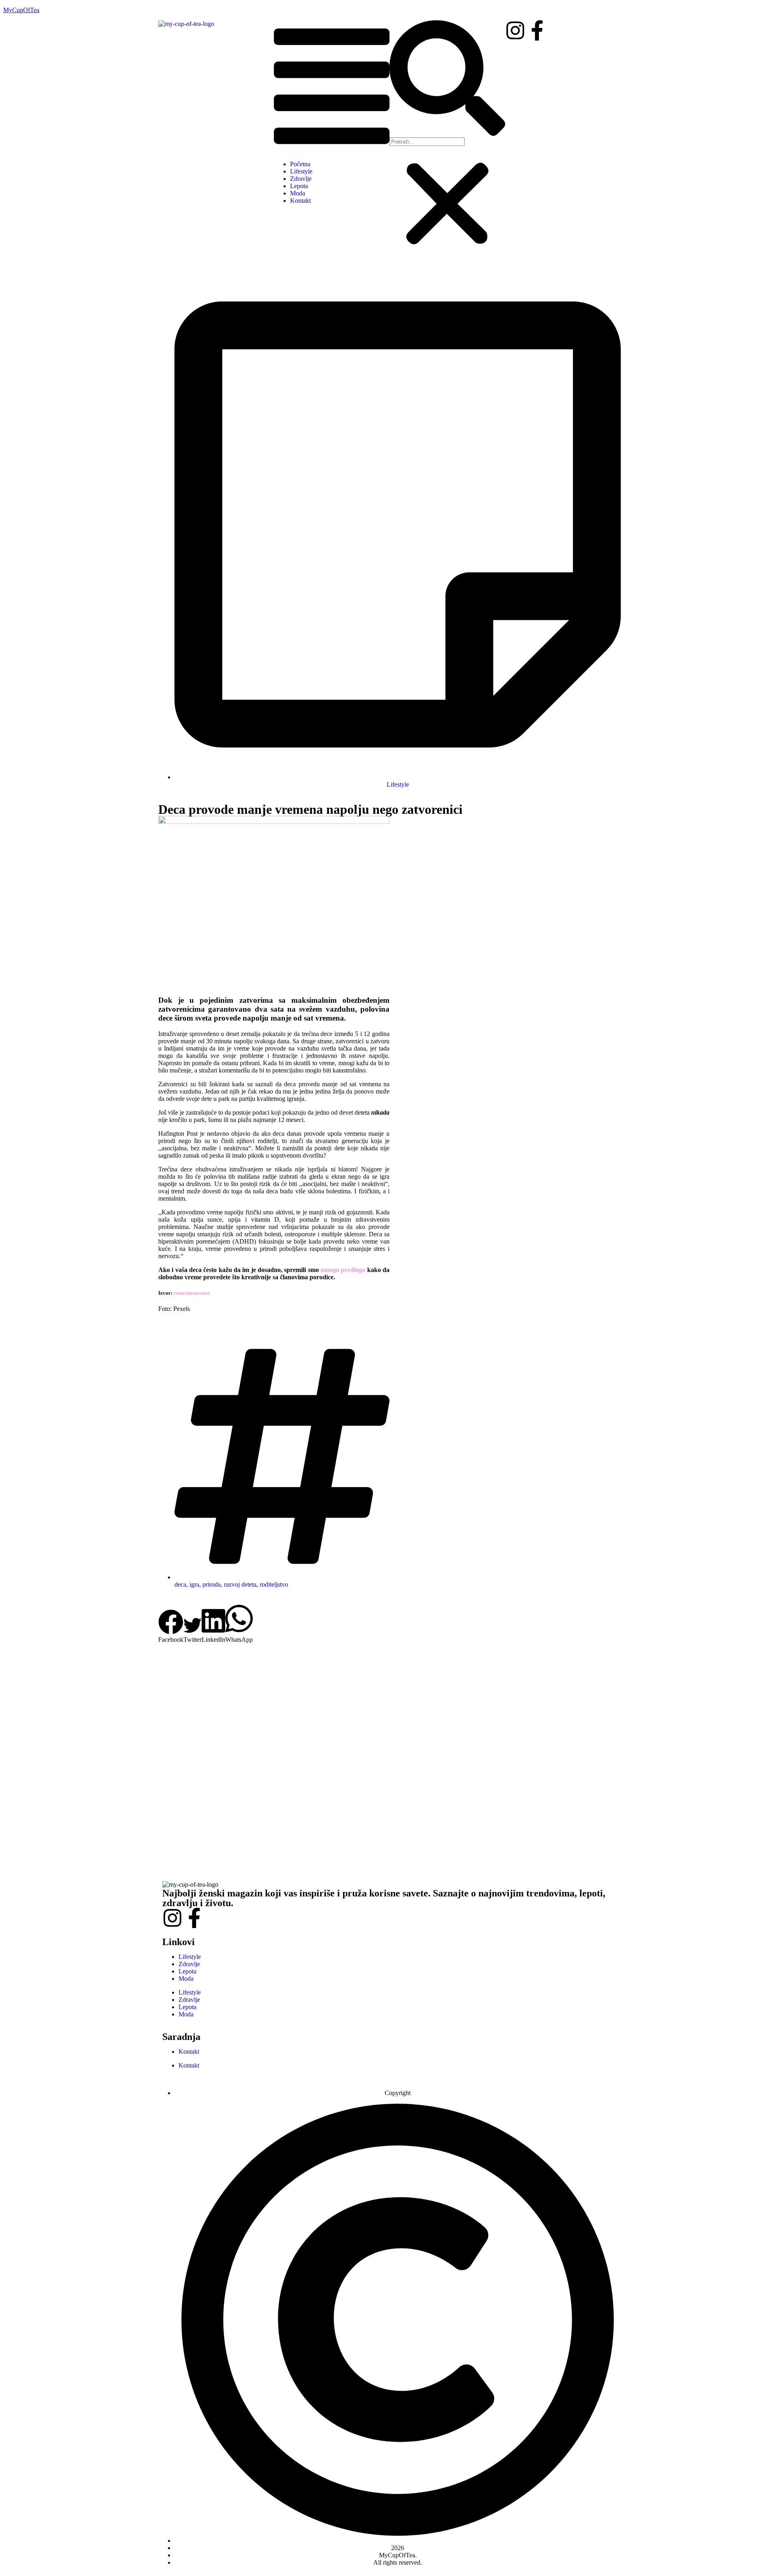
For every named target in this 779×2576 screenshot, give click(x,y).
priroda (212, 1584)
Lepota (299, 186)
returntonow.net (192, 1293)
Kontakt (300, 201)
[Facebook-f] (537, 30)
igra (194, 1584)
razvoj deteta (240, 1584)
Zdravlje (301, 179)
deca (180, 1584)
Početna (300, 164)
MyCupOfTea (21, 10)
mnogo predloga (343, 1270)
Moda (298, 193)
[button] (332, 87)
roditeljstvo (274, 1584)
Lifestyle (301, 171)
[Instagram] (515, 30)
